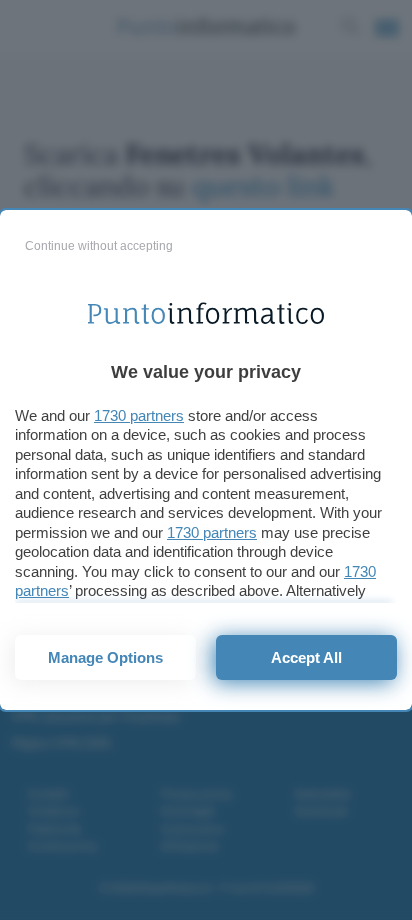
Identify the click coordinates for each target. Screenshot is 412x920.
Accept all (306, 657)
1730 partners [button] (139, 415)
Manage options (105, 657)
